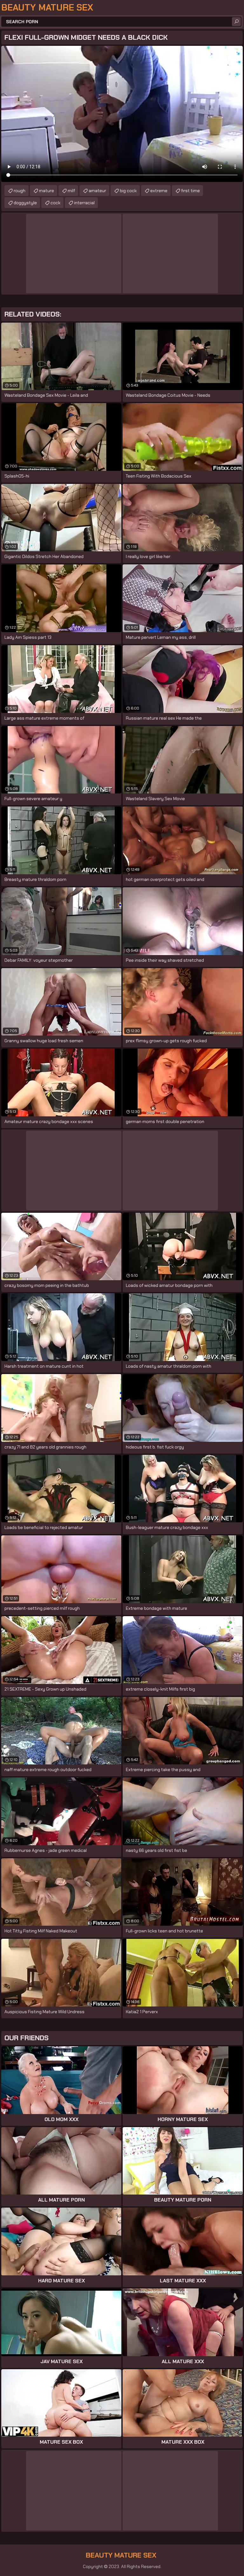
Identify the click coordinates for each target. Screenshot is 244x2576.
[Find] (236, 22)
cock (55, 203)
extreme (159, 191)
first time (190, 191)
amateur (97, 191)
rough (20, 191)
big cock (128, 191)
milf (71, 191)
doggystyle (25, 203)
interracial (84, 203)
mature (47, 191)
